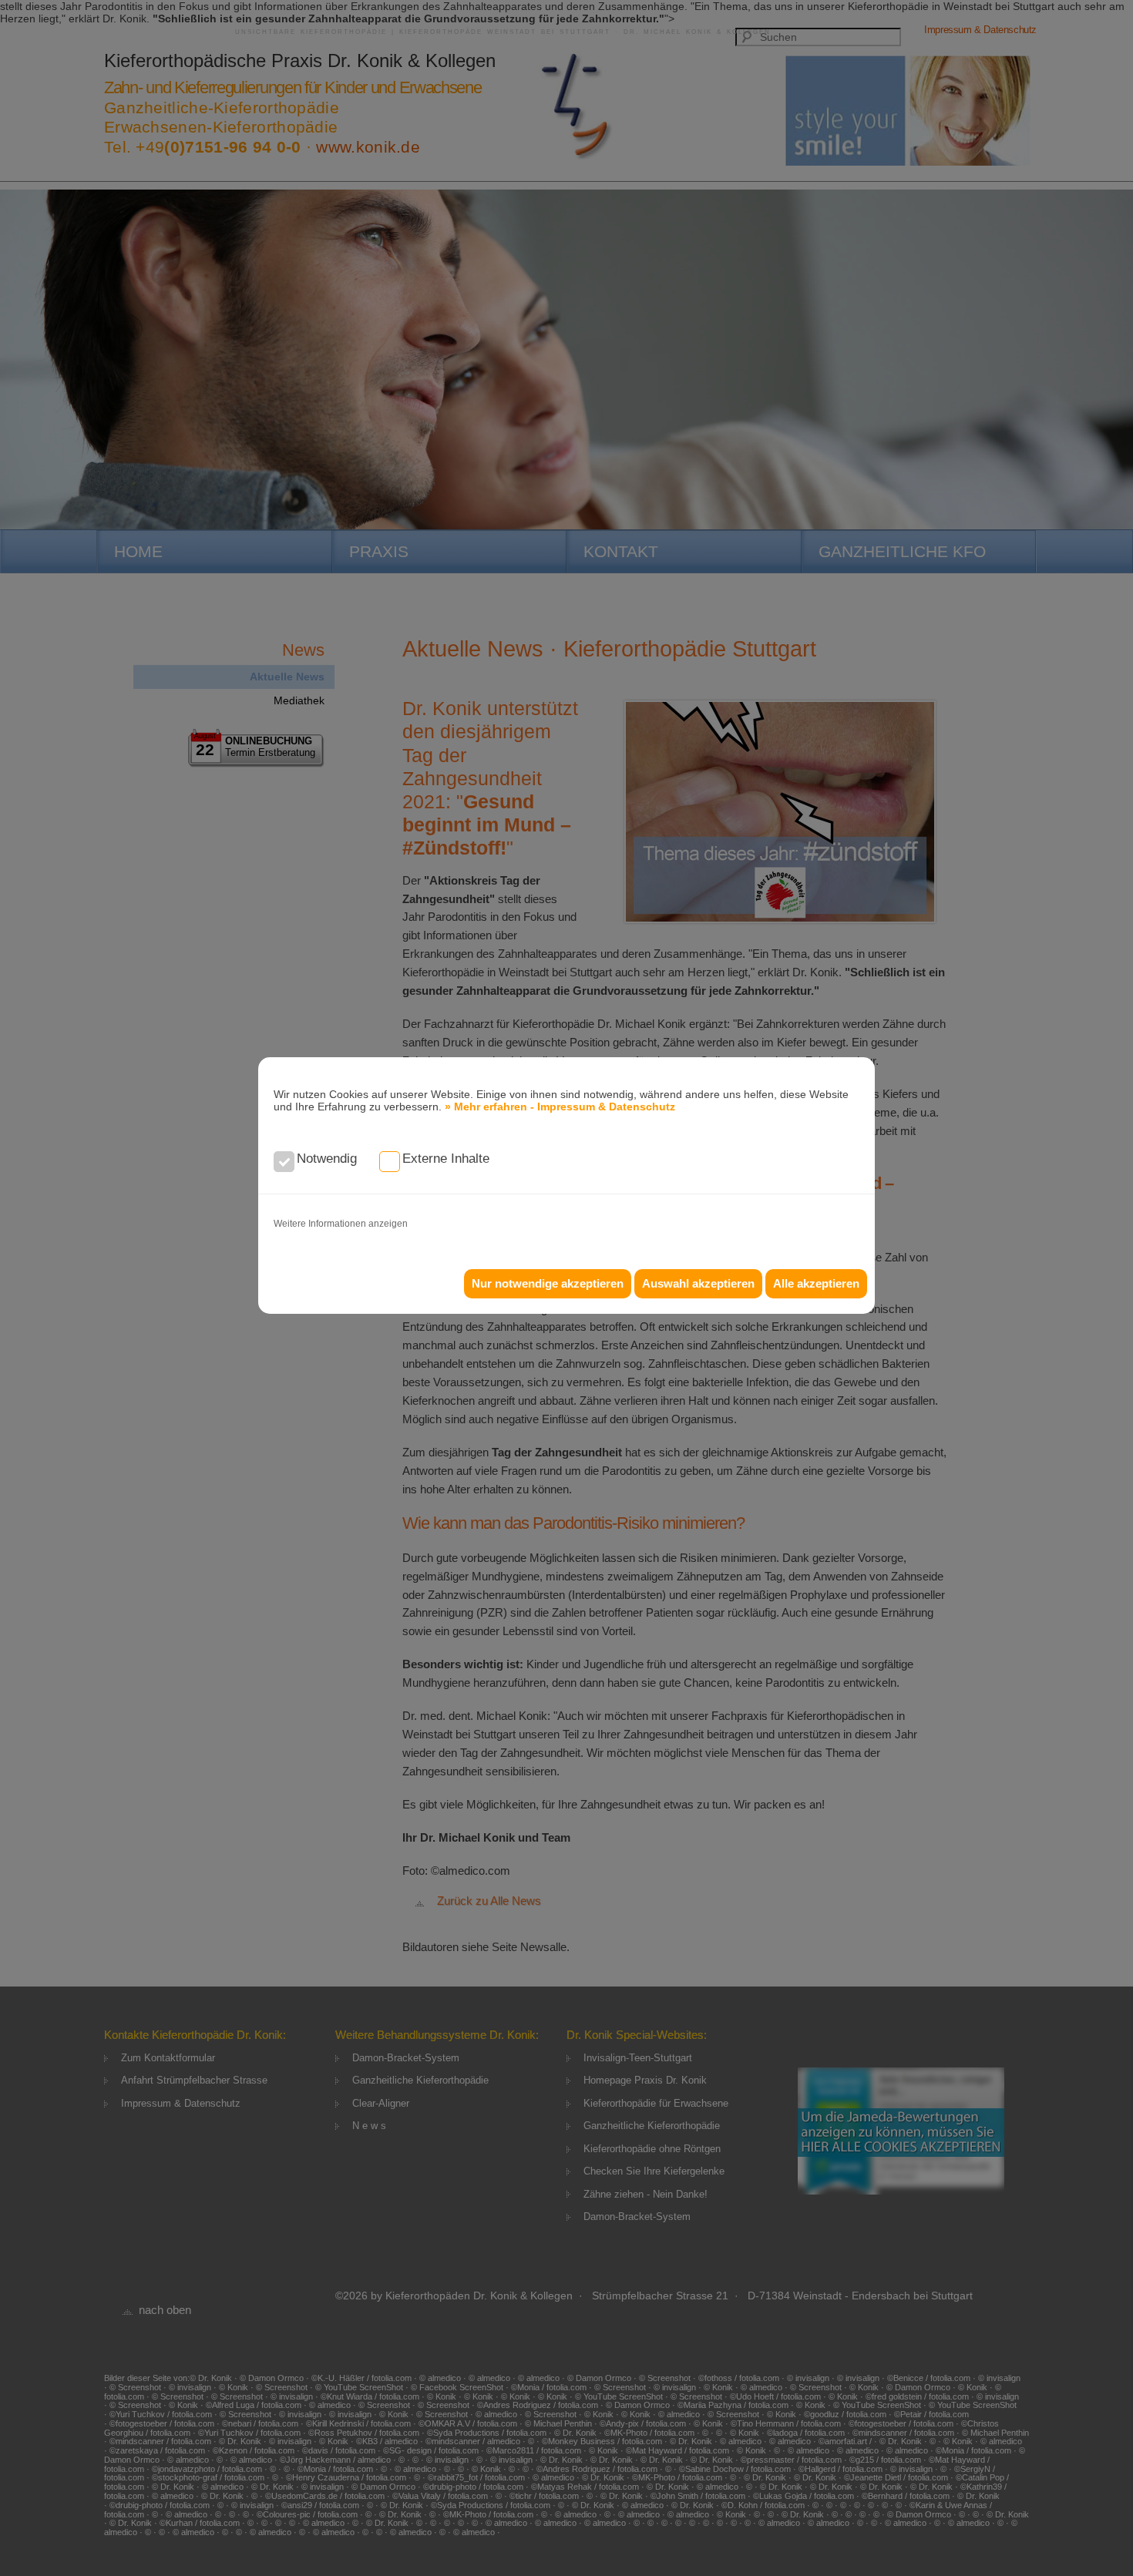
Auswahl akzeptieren (698, 1283)
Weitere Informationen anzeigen (341, 1224)
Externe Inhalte (446, 1159)
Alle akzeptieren (816, 1283)
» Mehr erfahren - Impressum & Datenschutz (560, 1107)
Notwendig (327, 1159)
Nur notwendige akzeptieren (548, 1283)
